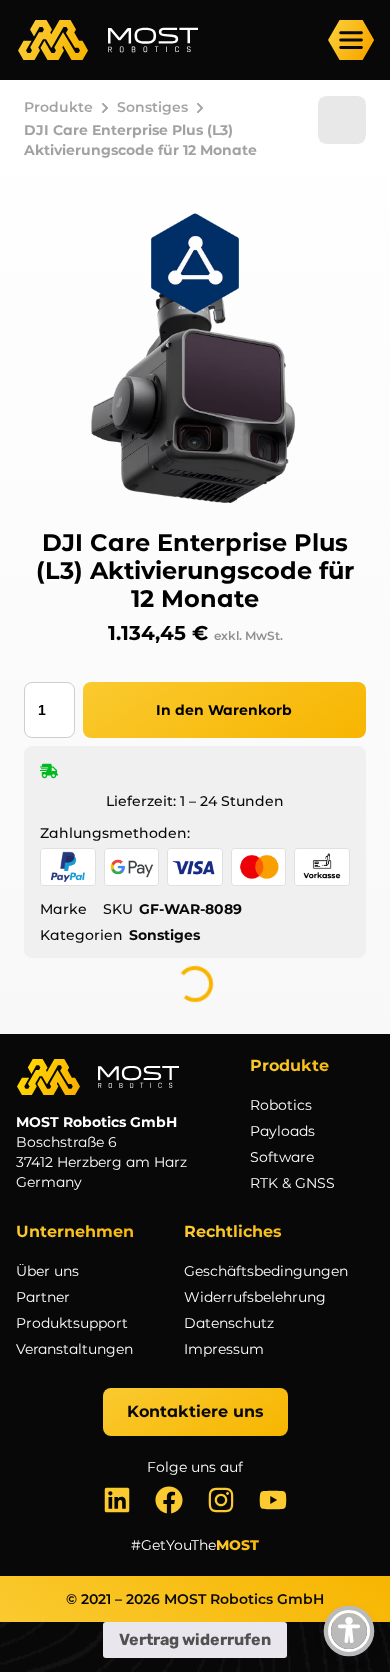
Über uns (47, 1271)
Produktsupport (72, 1323)
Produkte (58, 107)
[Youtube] (273, 1500)
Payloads (282, 1131)
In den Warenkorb (224, 710)
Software (282, 1157)
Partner (43, 1297)
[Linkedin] (117, 1500)
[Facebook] (169, 1500)
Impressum (224, 1349)
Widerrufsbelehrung (255, 1297)
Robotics (281, 1105)
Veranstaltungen (74, 1349)
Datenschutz (229, 1323)
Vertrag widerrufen (195, 1639)
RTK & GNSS (292, 1183)
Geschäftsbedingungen (266, 1271)
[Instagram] (221, 1500)
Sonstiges (152, 107)
